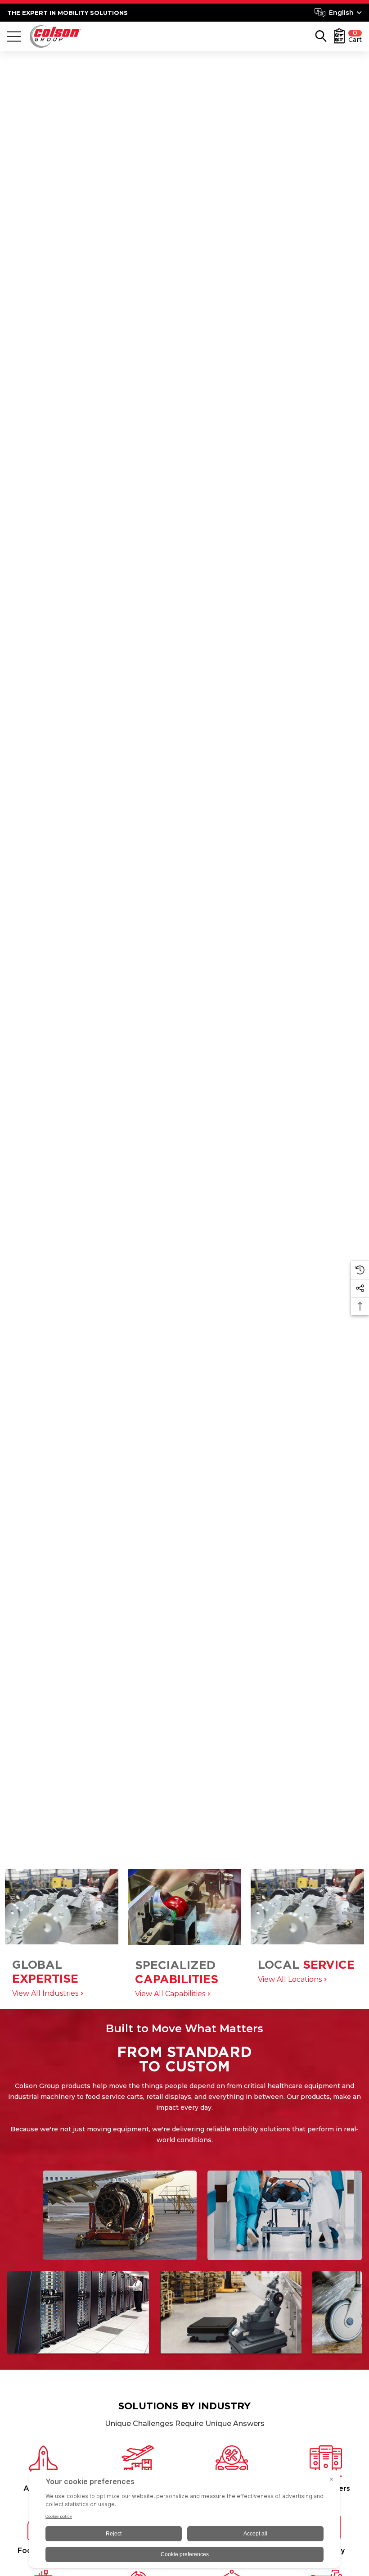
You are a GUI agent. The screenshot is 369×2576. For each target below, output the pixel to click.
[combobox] (338, 13)
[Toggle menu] (14, 36)
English (341, 13)
